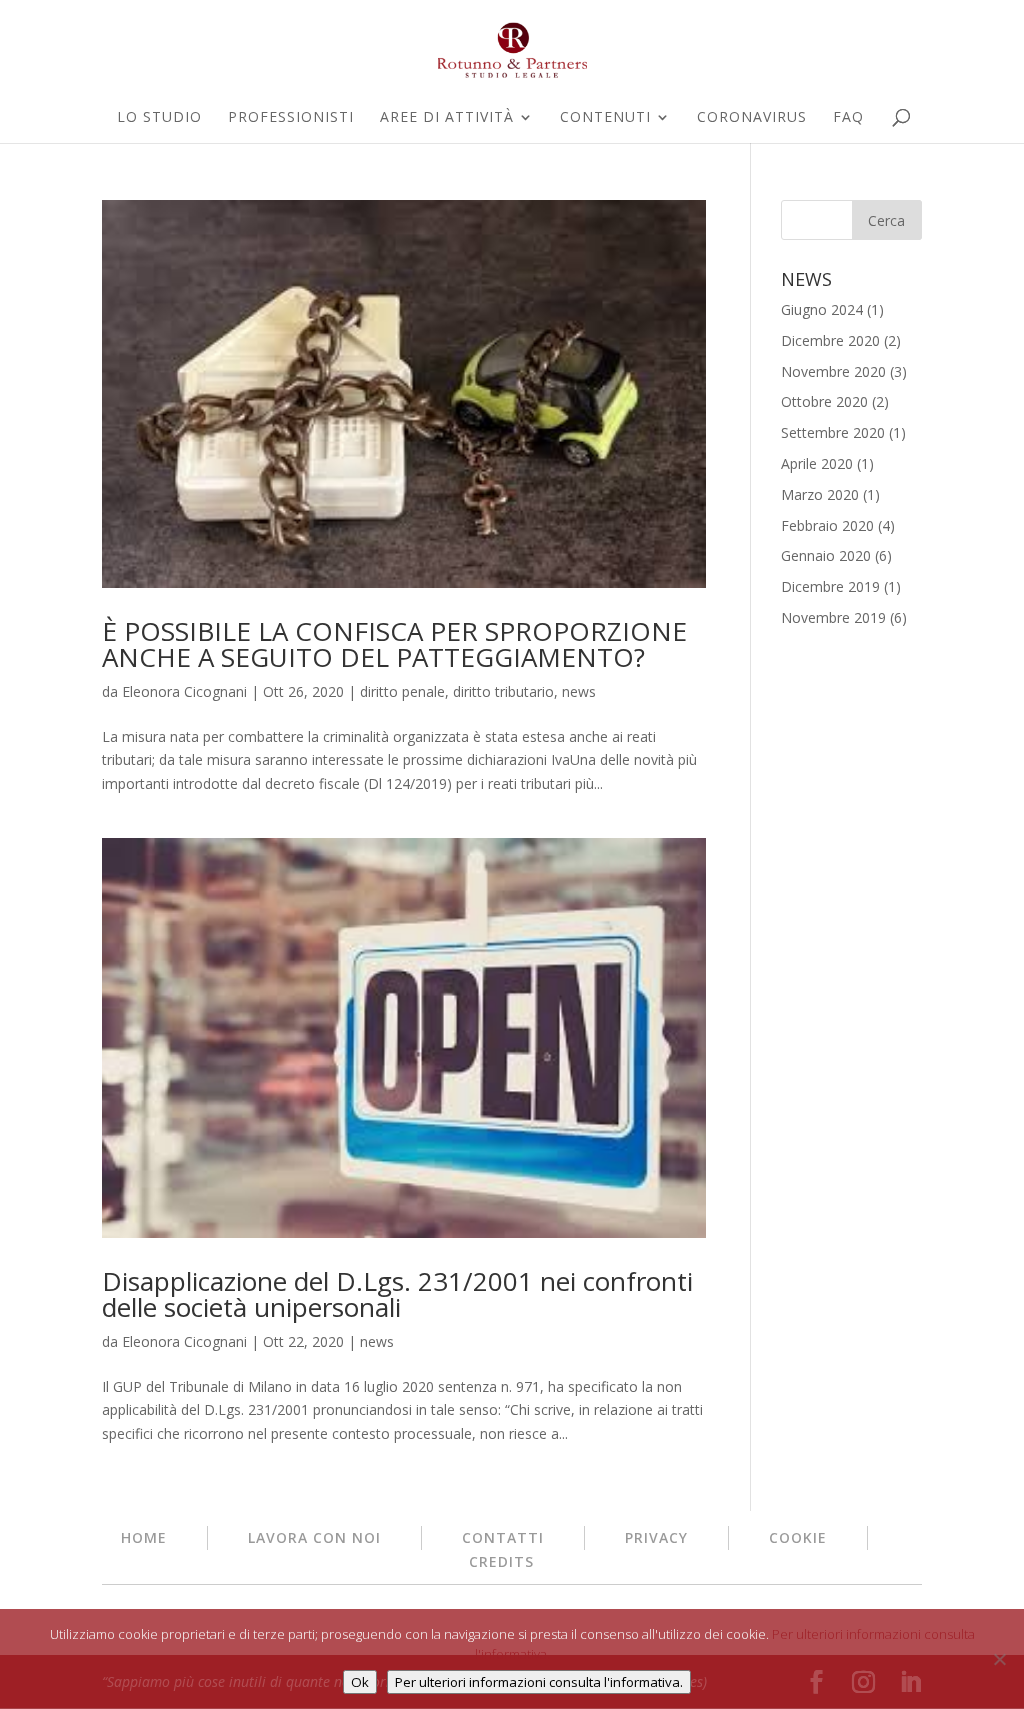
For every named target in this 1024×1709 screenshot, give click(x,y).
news (579, 691)
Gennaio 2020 (826, 555)
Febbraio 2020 (827, 525)
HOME (144, 1537)
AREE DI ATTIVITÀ (447, 118)
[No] (999, 1659)
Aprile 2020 (817, 463)
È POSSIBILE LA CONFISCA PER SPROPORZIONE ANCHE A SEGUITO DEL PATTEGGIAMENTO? (394, 644)
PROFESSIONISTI (291, 118)
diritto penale (402, 691)
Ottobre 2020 (824, 401)
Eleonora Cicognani (184, 691)
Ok (360, 1682)
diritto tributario (503, 691)
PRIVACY (656, 1537)
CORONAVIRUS (752, 118)
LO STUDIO (159, 118)
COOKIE (798, 1537)
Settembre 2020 (833, 432)
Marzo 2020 (820, 494)
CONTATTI (503, 1537)
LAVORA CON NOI (314, 1537)
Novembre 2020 (833, 371)
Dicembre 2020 (830, 340)
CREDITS (501, 1561)
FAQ (848, 118)
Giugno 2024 (822, 309)
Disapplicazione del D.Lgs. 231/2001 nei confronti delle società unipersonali (397, 1294)
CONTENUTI (605, 118)
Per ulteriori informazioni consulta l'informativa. (539, 1682)
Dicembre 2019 (830, 586)
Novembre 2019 (833, 617)
